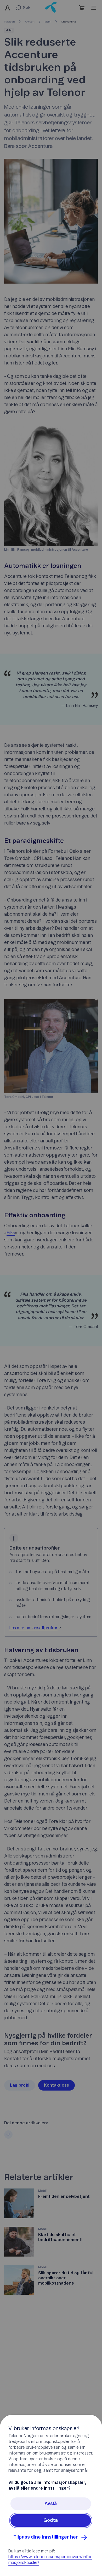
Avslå (51, 2504)
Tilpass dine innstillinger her (46, 2537)
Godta (51, 2520)
